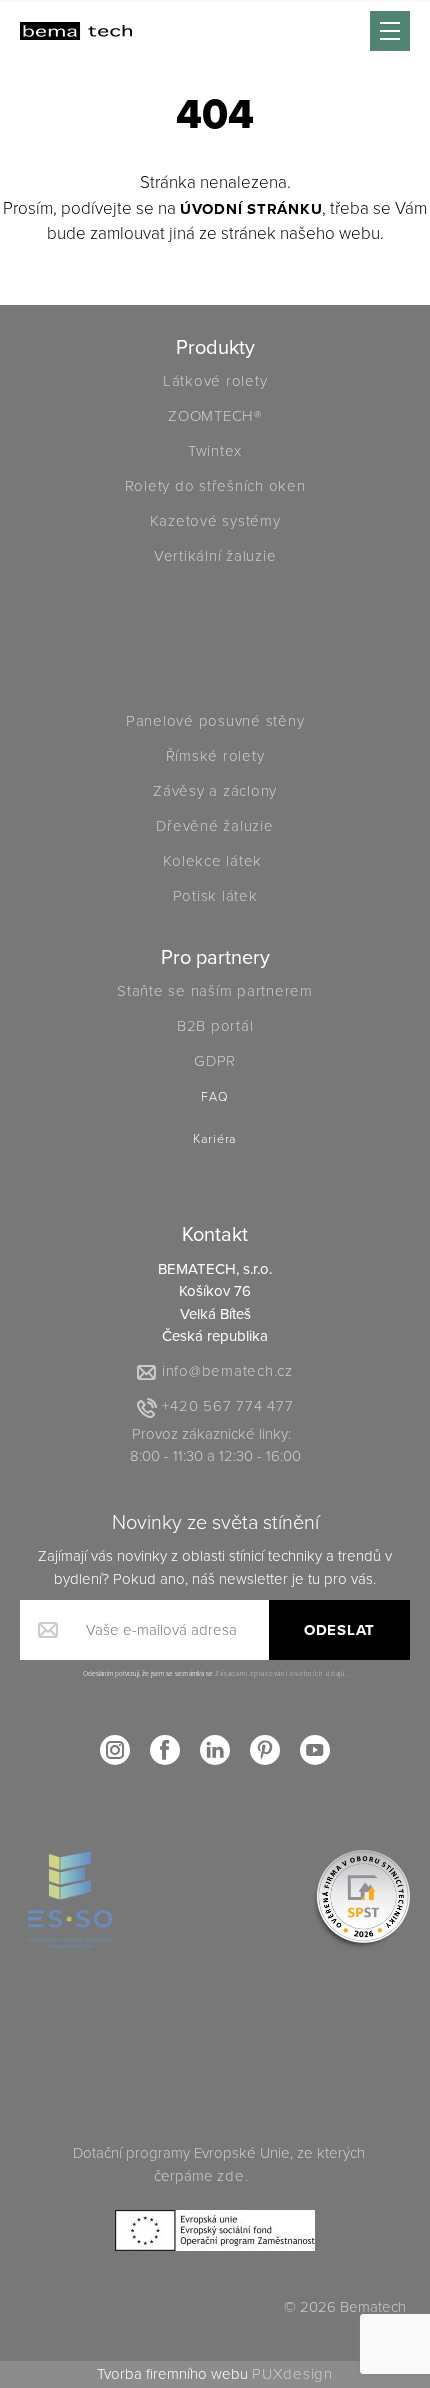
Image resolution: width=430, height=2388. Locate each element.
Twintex (215, 451)
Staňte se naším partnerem (215, 991)
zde (230, 2176)
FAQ (214, 1097)
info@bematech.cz (227, 1371)
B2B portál (215, 1026)
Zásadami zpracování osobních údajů (280, 1674)
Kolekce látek (215, 861)
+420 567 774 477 (227, 1406)
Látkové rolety (215, 381)
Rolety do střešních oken (215, 486)
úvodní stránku (251, 209)
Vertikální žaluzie (215, 556)
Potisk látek (215, 896)
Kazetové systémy (215, 521)
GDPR (215, 1061)
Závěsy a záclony (215, 791)
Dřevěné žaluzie (214, 826)
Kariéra (215, 1139)
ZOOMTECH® (215, 416)
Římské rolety (215, 756)
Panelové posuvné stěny (215, 721)
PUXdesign (292, 2374)
